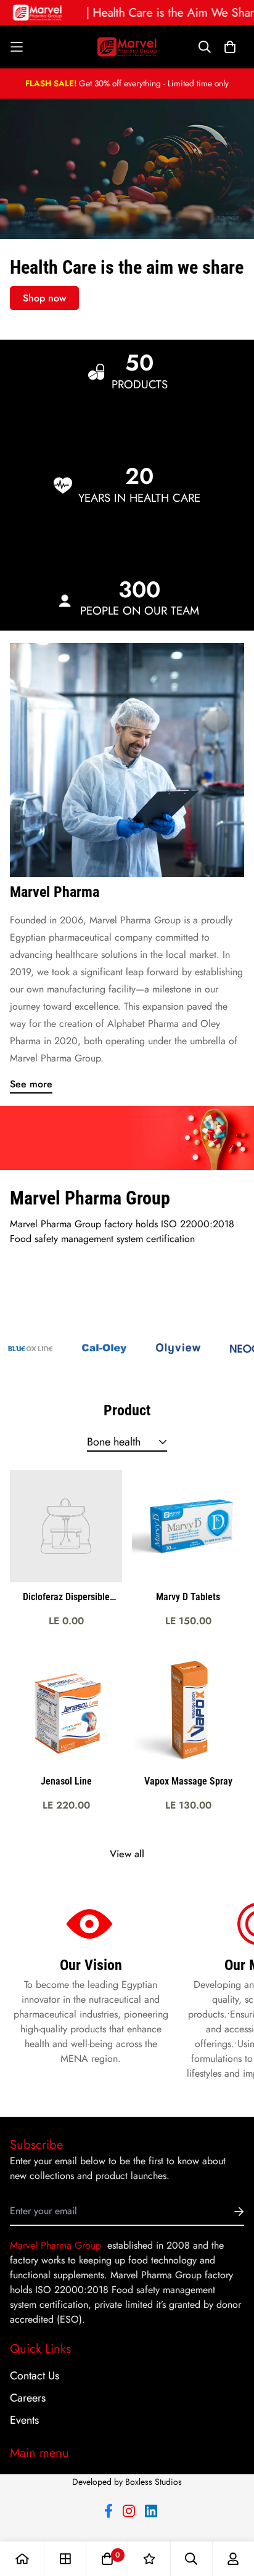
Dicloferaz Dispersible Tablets (66, 1598)
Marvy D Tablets (188, 1597)
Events (24, 2420)
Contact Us (35, 2376)
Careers (28, 2398)
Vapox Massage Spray (188, 1781)
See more (31, 1084)
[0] (107, 2559)
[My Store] (127, 47)
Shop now (44, 298)
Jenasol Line (66, 1781)
